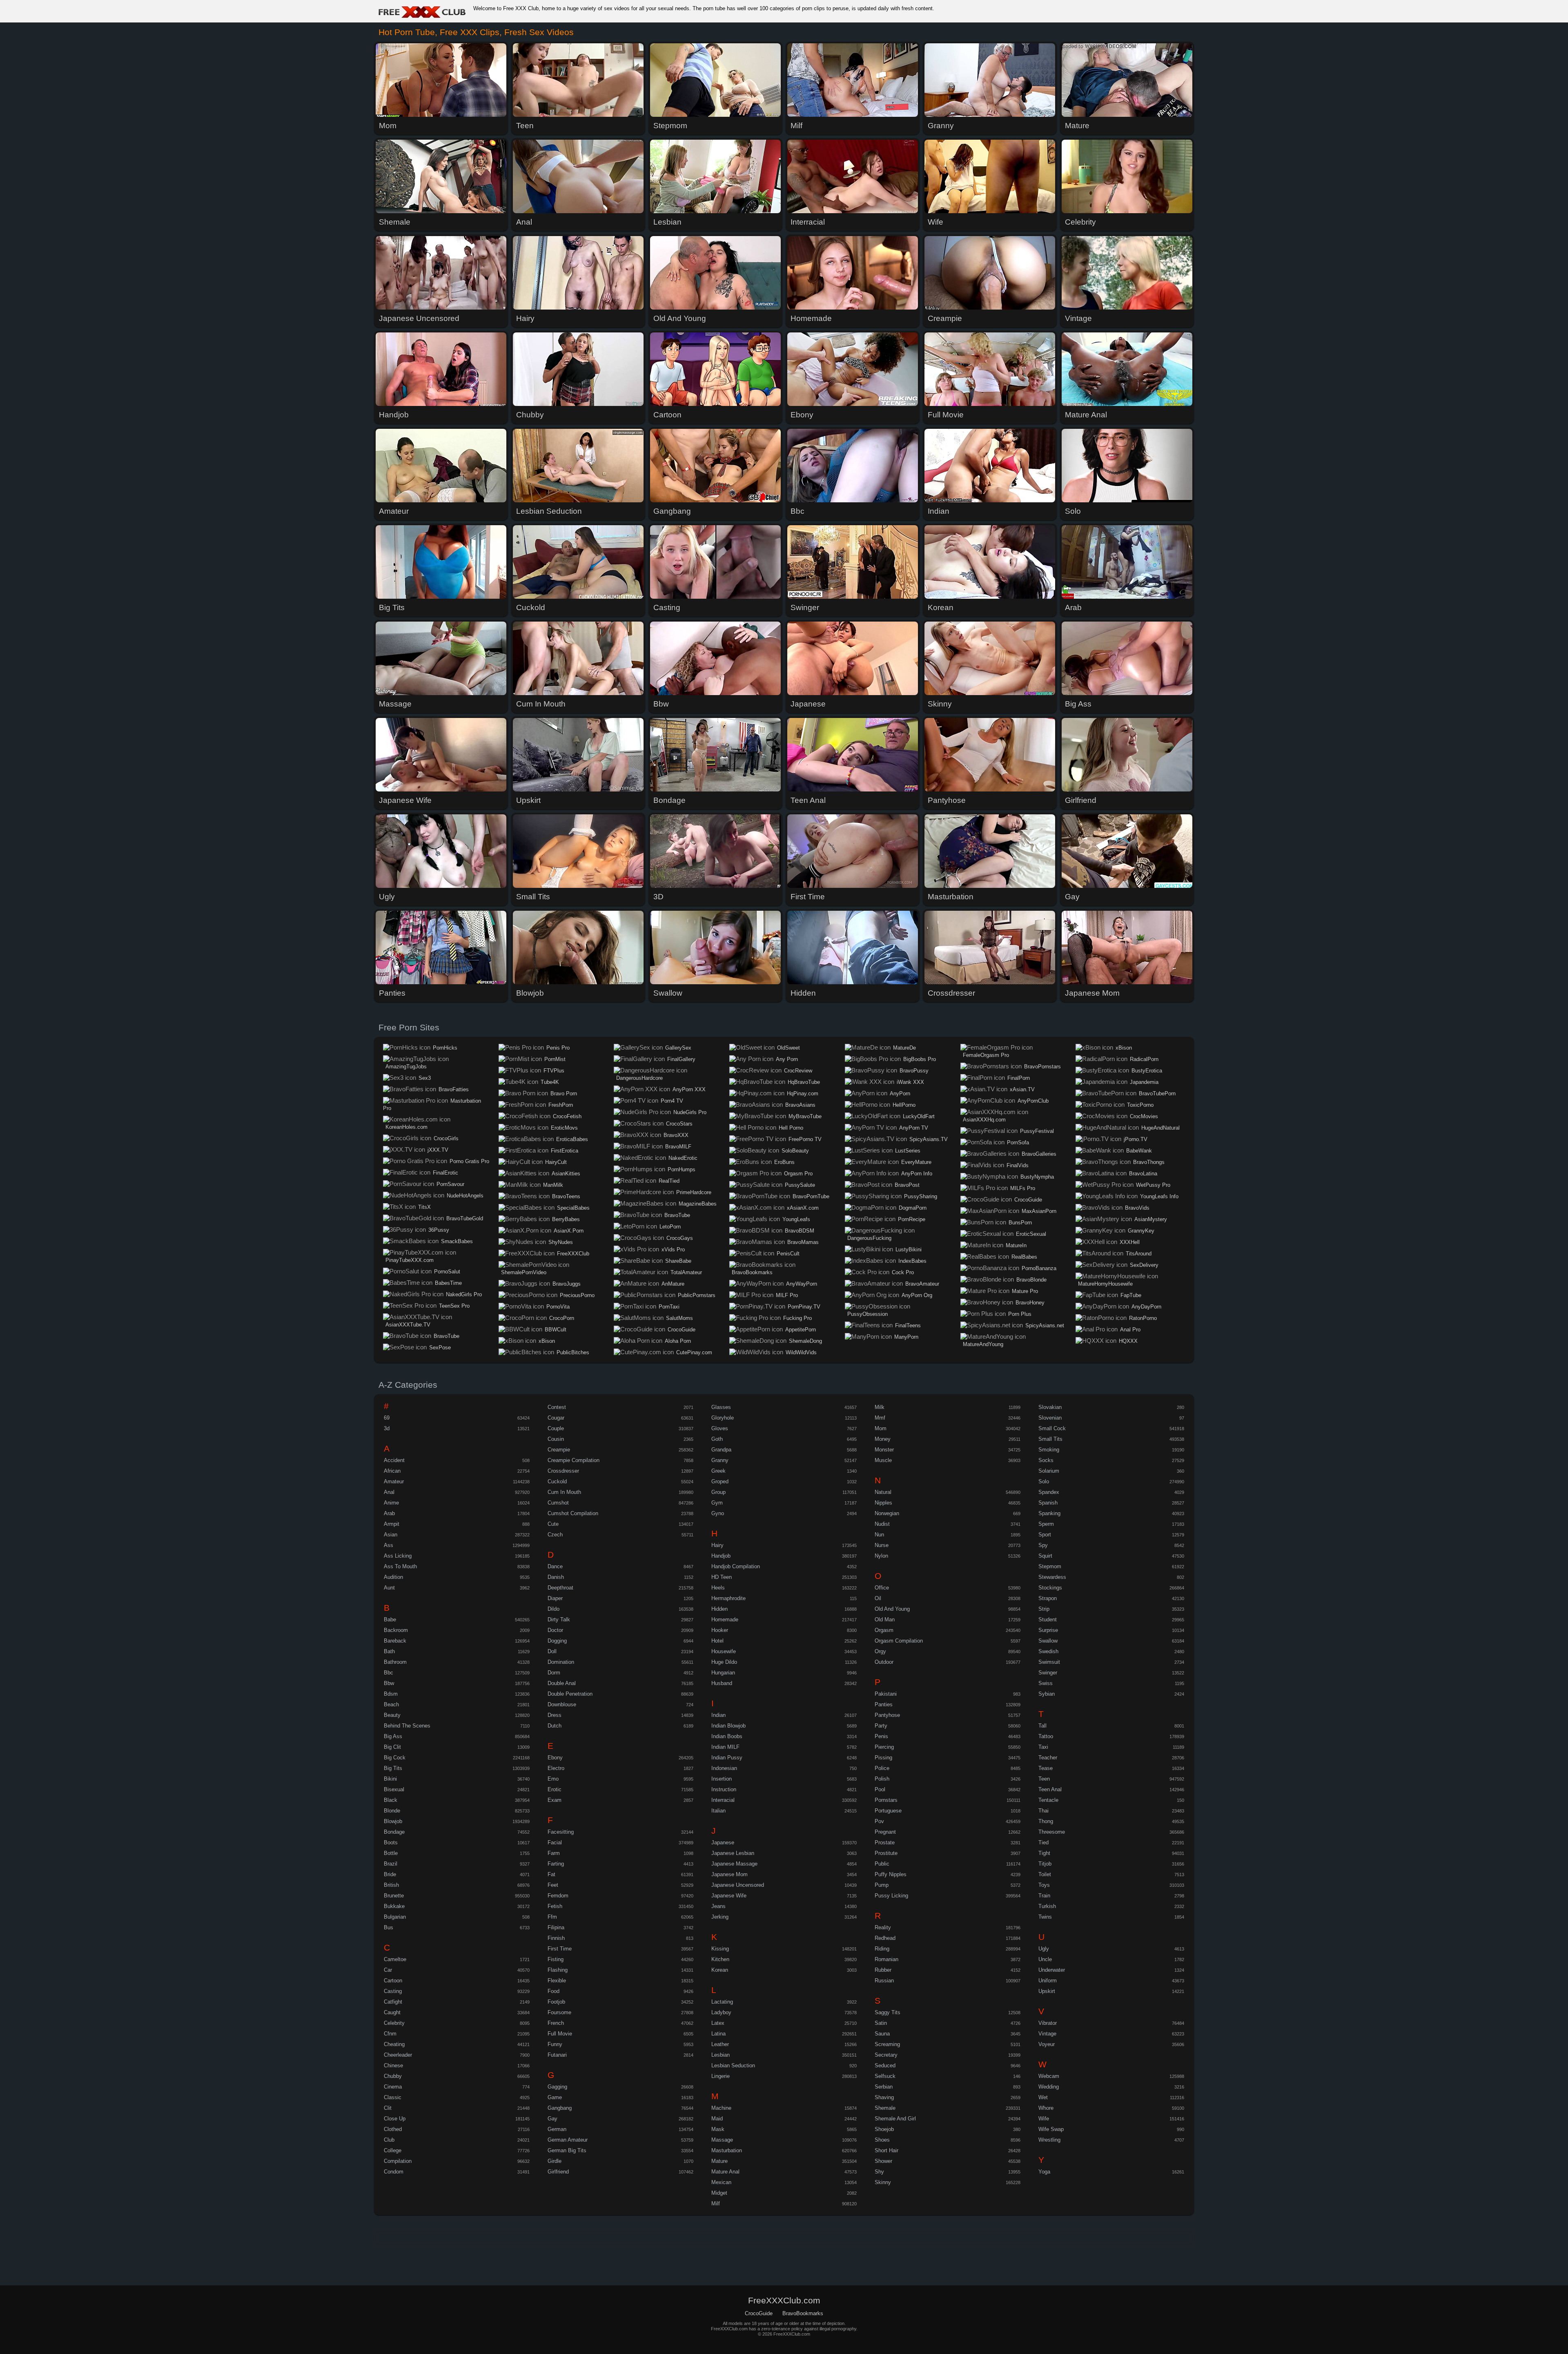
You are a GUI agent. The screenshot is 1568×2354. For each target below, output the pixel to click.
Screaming (887, 2044)
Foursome (559, 2012)
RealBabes (1024, 1257)
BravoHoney (1030, 1303)
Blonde (392, 1811)
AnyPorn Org (917, 1295)
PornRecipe (912, 1219)
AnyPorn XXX (689, 1089)
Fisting (556, 1959)
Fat (551, 1874)
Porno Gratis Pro (469, 1161)
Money (883, 1439)
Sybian (1047, 1694)
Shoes (882, 2140)
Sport (1045, 1535)
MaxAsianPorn (1039, 1211)
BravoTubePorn (1157, 1093)
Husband (722, 1683)
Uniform (1048, 1981)
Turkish (1047, 1906)
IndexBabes (912, 1261)
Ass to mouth (400, 1566)
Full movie (560, 2034)
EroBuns (784, 1162)
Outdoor (884, 1662)
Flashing (558, 1970)
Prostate (885, 1842)
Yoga (1044, 2172)
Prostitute (886, 1853)
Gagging (557, 2087)
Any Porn (787, 1059)
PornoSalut (447, 1272)
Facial (555, 1842)
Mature (719, 2161)
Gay (552, 2119)
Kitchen (720, 1959)
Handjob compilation (736, 1566)
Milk (880, 1407)
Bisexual (394, 1789)
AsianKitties (566, 1174)
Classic (393, 2097)
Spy (1043, 1545)
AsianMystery (1151, 1219)
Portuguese (888, 1811)
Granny (720, 1460)
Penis (881, 1736)
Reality (883, 1927)
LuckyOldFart (919, 1116)
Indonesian (724, 1768)
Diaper (555, 1598)
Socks (1046, 1460)
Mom (881, 1428)
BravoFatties (454, 1089)
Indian (718, 1715)
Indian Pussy (727, 1758)
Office (882, 1588)
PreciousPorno (577, 1295)
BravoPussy (914, 1071)
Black (391, 1800)
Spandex (1049, 1492)
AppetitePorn (801, 1330)
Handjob (721, 1556)
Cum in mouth (564, 1492)
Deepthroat (560, 1588)
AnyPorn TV (914, 1128)
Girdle (555, 2161)
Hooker (720, 1630)
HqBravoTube (804, 1082)
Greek (718, 1471)
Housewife (724, 1651)
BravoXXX (676, 1135)
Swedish (1048, 1651)
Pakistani (886, 1694)
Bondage (394, 1832)
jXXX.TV (438, 1150)
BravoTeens (566, 1196)
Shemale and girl (895, 2119)
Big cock (395, 1758)
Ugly (1044, 1949)
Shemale (885, 2108)
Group (718, 1492)
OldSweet (788, 1048)
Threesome (1052, 1832)
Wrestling (1049, 2140)
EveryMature (916, 1162)
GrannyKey (1141, 1231)
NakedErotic (683, 1158)
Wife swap (1051, 2129)
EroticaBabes (572, 1139)
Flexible (557, 1981)
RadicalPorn (1144, 1059)
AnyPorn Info (917, 1174)
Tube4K (550, 1082)
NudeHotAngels (465, 1196)
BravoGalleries (1039, 1154)
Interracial (723, 1800)
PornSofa (1018, 1142)
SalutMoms (679, 1318)
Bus (389, 1927)
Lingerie (721, 2076)
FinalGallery (681, 1059)
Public (882, 1864)
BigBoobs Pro (920, 1059)
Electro (556, 1768)
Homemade (725, 1619)
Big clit (392, 1747)
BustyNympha (1037, 1177)
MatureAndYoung (983, 1344)
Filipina (556, 1927)
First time (560, 1949)
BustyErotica (1147, 1071)
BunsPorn (1020, 1223)
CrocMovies (1144, 1116)
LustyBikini (909, 1249)
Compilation (398, 2161)
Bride (390, 1874)
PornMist (555, 1059)
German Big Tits (567, 2150)
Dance (555, 1566)
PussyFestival (1037, 1131)
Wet (1043, 2097)
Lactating (722, 2002)
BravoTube (447, 1336)
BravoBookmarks (752, 1272)
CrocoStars (679, 1124)
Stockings (1050, 1588)
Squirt (1045, 1556)
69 (387, 1418)
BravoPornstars (1042, 1067)
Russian (884, 1981)
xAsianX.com (803, 1208)
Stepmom (1050, 1566)
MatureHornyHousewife (1105, 1284)
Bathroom (395, 1662)
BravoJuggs (567, 1284)
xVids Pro (673, 1249)
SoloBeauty (795, 1151)
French (556, 2023)
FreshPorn (561, 1105)
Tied (1043, 1842)
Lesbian (721, 2055)
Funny (555, 2044)
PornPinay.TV (804, 1307)
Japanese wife (729, 1896)
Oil (878, 1598)
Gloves (720, 1428)
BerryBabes (566, 1219)
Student (1048, 1619)
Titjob (1045, 1864)
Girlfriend (558, 2172)
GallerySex (678, 1048)
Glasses (721, 1407)
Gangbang (560, 2108)
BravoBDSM (800, 1231)
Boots (391, 1842)
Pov (879, 1821)
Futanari (557, 2055)
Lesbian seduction (733, 2065)
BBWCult (556, 1330)
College (393, 2150)
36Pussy (439, 1230)
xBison (547, 1341)
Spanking (1049, 1513)
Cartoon (393, 1981)
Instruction (724, 1789)
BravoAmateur (922, 1284)
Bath (389, 1651)
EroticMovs (564, 1128)
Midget (719, 2193)
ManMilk (553, 1185)
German (557, 2129)
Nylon (881, 1556)
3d (387, 1428)
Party (881, 1726)
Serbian (884, 2087)
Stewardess (1052, 1577)
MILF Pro (787, 1295)
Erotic (555, 1789)
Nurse (882, 1545)
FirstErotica (565, 1151)
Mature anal (725, 2172)
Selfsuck (885, 2076)
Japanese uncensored (738, 1885)
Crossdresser (563, 1471)
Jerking (720, 1917)
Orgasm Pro (798, 1174)
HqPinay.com (803, 1093)
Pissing (883, 1758)
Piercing (884, 1747)
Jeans (718, 1906)
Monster (884, 1450)
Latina (718, 2034)
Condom (394, 2172)
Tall (1042, 1726)
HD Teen (722, 1577)
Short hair (886, 2150)
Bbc (389, 1673)
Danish (556, 1577)
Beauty (392, 1715)
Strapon (1048, 1598)
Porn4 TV (672, 1101)
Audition (393, 1577)
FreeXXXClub (573, 1254)
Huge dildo (724, 1662)
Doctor (555, 1630)
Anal (389, 1492)
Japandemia (1144, 1082)
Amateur (394, 1481)
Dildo (553, 1609)
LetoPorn (670, 1227)
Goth (717, 1439)
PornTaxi (669, 1307)
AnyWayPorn (802, 1284)
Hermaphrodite (728, 1598)
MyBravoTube (805, 1116)
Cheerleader (398, 2055)
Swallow (1048, 1641)
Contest (557, 1407)
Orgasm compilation (899, 1641)
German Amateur (568, 2140)
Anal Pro (1130, 1330)
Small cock (1052, 1428)
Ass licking (398, 1556)
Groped (720, 1481)
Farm (554, 1853)
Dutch (555, 1726)
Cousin (556, 1439)
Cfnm (390, 2034)
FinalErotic (445, 1173)
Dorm (554, 1673)
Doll (552, 1651)
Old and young (892, 1609)
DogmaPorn (913, 1208)
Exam (555, 1800)
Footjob (556, 2002)
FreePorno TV (805, 1139)
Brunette (394, 1896)
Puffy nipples (891, 1874)
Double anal (562, 1683)
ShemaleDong (805, 1341)
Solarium (1049, 1471)
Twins (1045, 1917)
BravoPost (907, 1185)
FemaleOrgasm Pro (986, 1055)
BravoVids (1137, 1208)
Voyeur (1047, 2044)
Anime (391, 1503)
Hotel (717, 1641)
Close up (395, 2119)
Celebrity (394, 2023)
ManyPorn (906, 1337)
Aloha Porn (678, 1341)
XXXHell (1130, 1242)
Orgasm (884, 1630)
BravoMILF (678, 1147)
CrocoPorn (562, 1318)
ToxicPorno (1140, 1105)
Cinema (393, 2087)
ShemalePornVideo (524, 1272)
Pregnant (885, 1832)
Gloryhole (723, 1418)
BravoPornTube (811, 1196)
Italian (718, 1811)
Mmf (880, 1418)
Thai (1043, 1811)
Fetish (555, 1906)
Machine (721, 2108)
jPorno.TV (1136, 1139)
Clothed (393, 2129)
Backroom (396, 1630)
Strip (1044, 1609)
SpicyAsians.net (1045, 1325)
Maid (717, 2119)
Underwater (1052, 1970)
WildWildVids (801, 1352)
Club (389, 2140)
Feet (553, 1885)
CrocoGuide (682, 1330)
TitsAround (1139, 1254)
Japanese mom (729, 1874)
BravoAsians (800, 1105)
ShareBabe (678, 1261)
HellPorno (904, 1105)
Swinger (1048, 1673)
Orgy (880, 1651)
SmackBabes (457, 1241)
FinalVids (1018, 1165)
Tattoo (1046, 1736)
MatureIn (1016, 1245)
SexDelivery (1144, 1265)
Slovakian (1050, 1407)
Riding (882, 1949)
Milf (716, 2204)
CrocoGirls (446, 1138)
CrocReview (798, 1071)
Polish (882, 1779)
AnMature (673, 1284)
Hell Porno (791, 1128)
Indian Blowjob (728, 1726)
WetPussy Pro (1153, 1185)
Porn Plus (1020, 1314)
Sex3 (425, 1078)
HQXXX (1128, 1341)
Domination (561, 1662)
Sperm (1046, 1524)
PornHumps (682, 1169)
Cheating (394, 2044)
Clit (388, 2108)
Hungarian (723, 1673)
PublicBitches (573, 1352)
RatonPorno (1143, 1318)
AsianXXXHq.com (984, 1120)
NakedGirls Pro (464, 1294)
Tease (1046, 1768)
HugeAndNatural (1160, 1128)
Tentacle (1048, 1800)
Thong (1046, 1821)
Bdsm (391, 1694)
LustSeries (908, 1151)
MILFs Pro (1023, 1188)
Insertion (722, 1779)
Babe (390, 1619)
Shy (879, 2172)
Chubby (393, 2076)
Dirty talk (559, 1619)
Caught (392, 2012)
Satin (881, 2023)
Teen (1044, 1779)
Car (388, 1970)
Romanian (886, 1959)
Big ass (393, 1736)
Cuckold (557, 1481)
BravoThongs (1149, 1162)
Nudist (882, 1524)
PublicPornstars (697, 1295)
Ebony (555, 1758)
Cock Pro (903, 1272)
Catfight (393, 2002)
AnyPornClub (1033, 1101)
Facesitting (561, 1832)
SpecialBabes (573, 1208)
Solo (1044, 1481)
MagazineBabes (698, 1204)
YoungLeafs (796, 1219)
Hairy (717, 1545)
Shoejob (884, 2129)
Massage (722, 2140)
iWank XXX (910, 1082)
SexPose (440, 1348)
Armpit (392, 1524)
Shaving (884, 2097)
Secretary (886, 2055)
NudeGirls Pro (690, 1112)
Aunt (389, 1588)
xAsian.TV (1022, 1089)
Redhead (885, 1938)
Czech (555, 1535)
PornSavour (450, 1184)
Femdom (558, 1896)
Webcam (1049, 2076)
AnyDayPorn (1146, 1307)
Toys (1044, 1885)
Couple (556, 1428)
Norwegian (887, 1513)
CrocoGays (680, 1238)
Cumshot (558, 1503)
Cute (553, 1524)
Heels (718, 1588)
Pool (880, 1789)
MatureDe (904, 1048)
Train (1044, 1896)
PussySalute (800, 1185)
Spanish (1048, 1503)
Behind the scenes (407, 1726)
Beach (391, 1704)
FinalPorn (1019, 1078)
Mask (718, 2129)
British (391, 1885)
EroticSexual (1031, 1234)
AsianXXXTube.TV (408, 1325)
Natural (883, 1492)
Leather (720, 2044)
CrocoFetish (567, 1116)
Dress (555, 1715)
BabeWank (1139, 1151)
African (392, 1471)
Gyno (718, 1513)
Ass (389, 1545)
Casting (393, 1991)
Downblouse (562, 1704)
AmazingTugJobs (406, 1067)
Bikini (390, 1779)
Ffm (552, 1917)
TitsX (424, 1207)
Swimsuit (1049, 1662)
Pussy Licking (891, 1896)
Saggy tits (888, 2012)
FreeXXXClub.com (422, 12)
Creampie (559, 1450)
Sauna (882, 2034)
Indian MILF (725, 1747)
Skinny (883, 2182)
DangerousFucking (869, 1238)
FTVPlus (554, 1071)
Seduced (885, 2065)
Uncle (1045, 1959)
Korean (720, 1970)
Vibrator (1048, 2023)
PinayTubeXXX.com (410, 1260)
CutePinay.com (694, 1352)
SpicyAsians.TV (929, 1139)
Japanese (723, 1842)
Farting (556, 1864)
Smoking (1049, 1450)
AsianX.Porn (569, 1231)
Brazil (391, 1864)
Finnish (556, 1938)
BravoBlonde (1031, 1280)
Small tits (1050, 1439)
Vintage (1047, 2034)
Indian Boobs (727, 1736)
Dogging (557, 1641)
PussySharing (921, 1196)
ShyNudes (561, 1242)
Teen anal (1050, 1789)
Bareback (395, 1641)
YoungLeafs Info (1159, 1196)
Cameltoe (395, 1959)
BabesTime (448, 1283)
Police (882, 1768)
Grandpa (721, 1450)
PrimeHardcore (694, 1192)
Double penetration (570, 1694)
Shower (883, 2161)
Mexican (721, 2182)
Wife (1044, 2119)
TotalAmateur (686, 1272)
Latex (718, 2023)
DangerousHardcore (639, 1078)
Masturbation (727, 2150)
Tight (1044, 1853)
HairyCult (556, 1162)
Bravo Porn (564, 1093)
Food (553, 1991)
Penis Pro (558, 1048)
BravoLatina (1143, 1174)
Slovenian (1050, 1418)
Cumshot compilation (573, 1513)
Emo (553, 1779)
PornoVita (558, 1307)
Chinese (393, 2065)
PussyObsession (868, 1314)
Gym (717, 1503)
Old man (885, 1619)
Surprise (1048, 1630)
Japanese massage (734, 1864)
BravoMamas (803, 1242)
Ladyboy (721, 2012)
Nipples (883, 1503)
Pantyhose (887, 1715)
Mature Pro (1025, 1291)
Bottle (391, 1853)
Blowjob (393, 1821)
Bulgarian (395, 1917)
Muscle (883, 1460)
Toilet (1045, 1874)
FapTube (1131, 1295)
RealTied (669, 1181)
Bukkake (394, 1906)
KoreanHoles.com (406, 1127)
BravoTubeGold (465, 1218)
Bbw (389, 1683)
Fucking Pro (797, 1318)
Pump (882, 1885)
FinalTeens (908, 1325)
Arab (389, 1513)
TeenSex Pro (454, 1306)
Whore (1046, 2108)
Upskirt (1047, 1991)
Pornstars (886, 1800)
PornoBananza (1039, 1268)
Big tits (393, 1768)
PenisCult (788, 1254)
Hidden (719, 1609)
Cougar (556, 1418)
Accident (394, 1460)
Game (555, 2097)
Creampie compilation (574, 1460)
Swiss (1046, 1683)
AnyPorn (900, 1093)
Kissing (720, 1949)
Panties (884, 1704)
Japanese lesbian (733, 1853)
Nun (879, 1535)
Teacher (1048, 1758)
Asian (391, 1535)
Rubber (883, 1970)
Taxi (1043, 1747)
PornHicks (445, 1048)
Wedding (1049, 2087)
